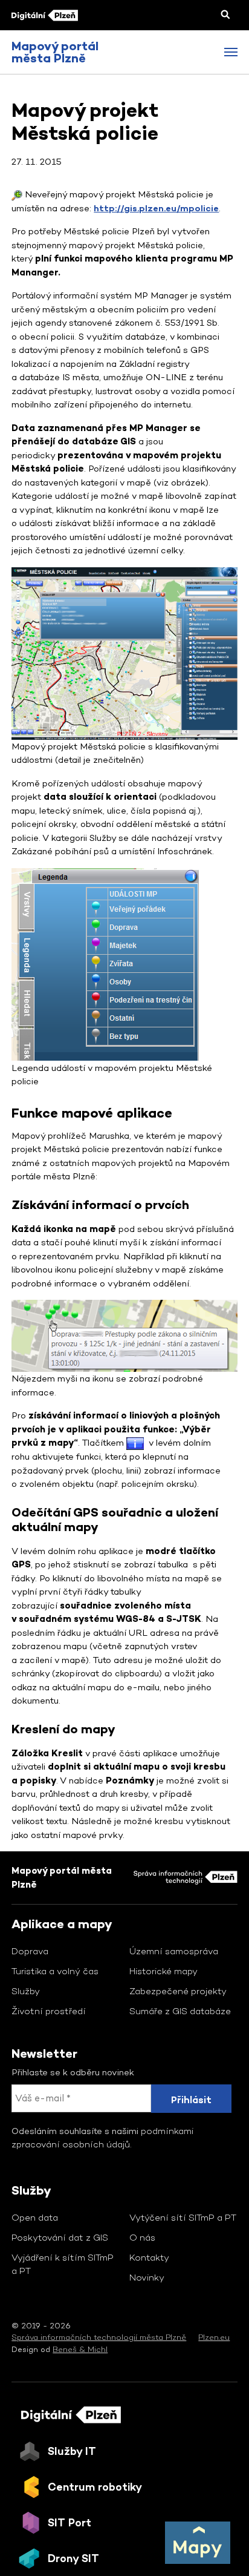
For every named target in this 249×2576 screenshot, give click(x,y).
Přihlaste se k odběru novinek (73, 2072)
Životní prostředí (49, 2011)
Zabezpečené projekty (178, 1991)
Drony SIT (73, 2558)
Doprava (30, 1951)
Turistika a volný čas (55, 1971)
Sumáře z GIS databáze (180, 2011)
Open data (35, 2217)
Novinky (147, 2277)
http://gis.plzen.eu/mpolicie (156, 208)
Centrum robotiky (95, 2487)
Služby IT (72, 2451)
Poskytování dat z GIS (60, 2237)
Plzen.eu (214, 2337)
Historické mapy (163, 1971)
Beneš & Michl (80, 2349)
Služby (26, 1991)
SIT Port (70, 2522)
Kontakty (149, 2257)
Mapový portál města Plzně (55, 52)
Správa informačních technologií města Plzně (99, 2337)
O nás (142, 2237)
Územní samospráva (174, 1951)
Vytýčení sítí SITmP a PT (183, 2217)
